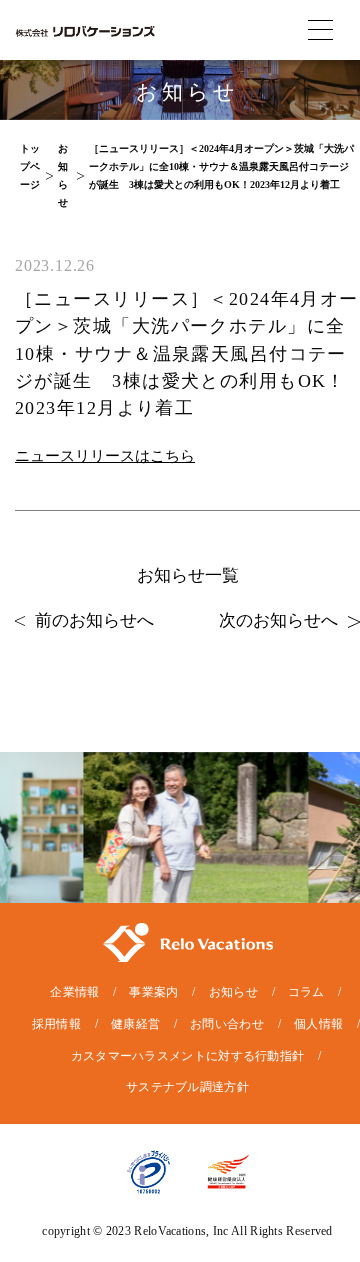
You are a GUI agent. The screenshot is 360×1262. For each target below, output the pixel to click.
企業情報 (74, 992)
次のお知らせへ (278, 620)
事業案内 (153, 992)
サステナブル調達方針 (187, 1087)
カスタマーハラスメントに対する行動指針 (188, 1056)
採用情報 (56, 1024)
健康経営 (135, 1024)
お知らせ (233, 992)
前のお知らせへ (94, 620)
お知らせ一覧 (188, 575)
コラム (306, 992)
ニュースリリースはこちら (105, 456)
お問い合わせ (227, 1024)
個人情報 (318, 1024)
